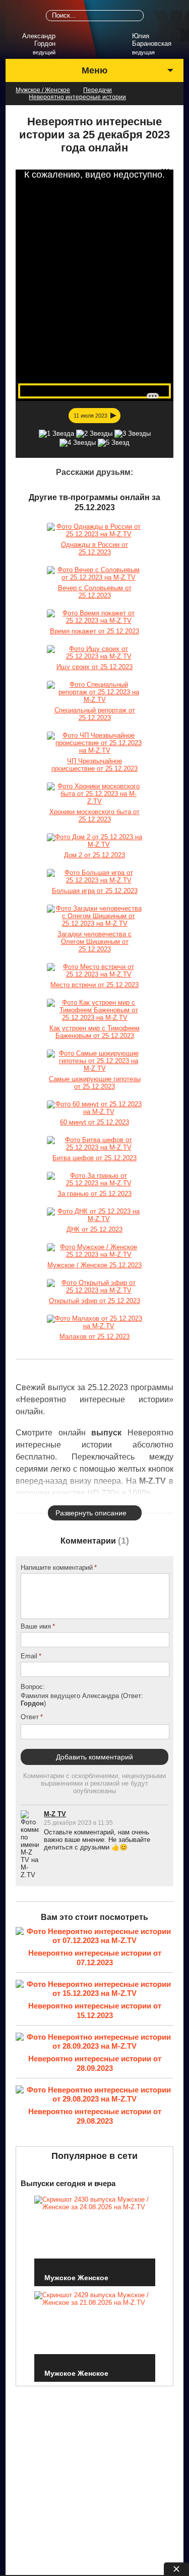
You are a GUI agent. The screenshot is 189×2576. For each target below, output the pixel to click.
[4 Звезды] (78, 443)
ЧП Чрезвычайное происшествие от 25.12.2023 (94, 765)
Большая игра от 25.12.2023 (95, 891)
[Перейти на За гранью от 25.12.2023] (95, 1179)
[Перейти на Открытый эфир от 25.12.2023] (95, 1286)
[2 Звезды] (94, 434)
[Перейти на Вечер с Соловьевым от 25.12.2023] (95, 574)
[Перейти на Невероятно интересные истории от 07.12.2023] (94, 1937)
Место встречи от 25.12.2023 (94, 985)
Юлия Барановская (152, 40)
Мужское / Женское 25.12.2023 (94, 1265)
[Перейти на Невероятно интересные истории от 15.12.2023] (94, 1990)
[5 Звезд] (114, 443)
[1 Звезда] (56, 434)
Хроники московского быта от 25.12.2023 (94, 816)
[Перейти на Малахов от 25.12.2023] (95, 1322)
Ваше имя (36, 1626)
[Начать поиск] (138, 16)
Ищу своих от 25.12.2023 (94, 667)
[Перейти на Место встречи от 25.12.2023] (95, 971)
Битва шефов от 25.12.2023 (94, 1158)
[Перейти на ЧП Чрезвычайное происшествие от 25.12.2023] (95, 743)
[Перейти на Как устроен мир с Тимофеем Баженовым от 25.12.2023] (95, 1010)
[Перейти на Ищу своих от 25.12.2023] (95, 653)
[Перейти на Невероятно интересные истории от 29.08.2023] (94, 2095)
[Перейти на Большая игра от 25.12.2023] (95, 876)
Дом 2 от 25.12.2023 (94, 855)
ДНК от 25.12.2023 (94, 1229)
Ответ (30, 1717)
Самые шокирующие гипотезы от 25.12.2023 (95, 1083)
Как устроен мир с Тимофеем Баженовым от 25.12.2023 (94, 1032)
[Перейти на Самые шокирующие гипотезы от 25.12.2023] (95, 1061)
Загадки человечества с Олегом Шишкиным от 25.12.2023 (94, 942)
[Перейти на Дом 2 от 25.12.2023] (95, 841)
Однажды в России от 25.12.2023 (94, 548)
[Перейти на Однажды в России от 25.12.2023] (95, 530)
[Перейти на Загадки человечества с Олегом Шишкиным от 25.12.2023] (95, 916)
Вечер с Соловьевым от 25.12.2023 (95, 592)
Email (29, 1656)
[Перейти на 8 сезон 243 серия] (95, 1251)
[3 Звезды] (133, 434)
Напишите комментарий (57, 1567)
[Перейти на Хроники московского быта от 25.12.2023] (95, 794)
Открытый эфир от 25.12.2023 (94, 1301)
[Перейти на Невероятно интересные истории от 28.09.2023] (94, 2042)
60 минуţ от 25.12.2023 (94, 1122)
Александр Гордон (39, 40)
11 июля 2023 (90, 416)
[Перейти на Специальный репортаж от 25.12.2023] (95, 692)
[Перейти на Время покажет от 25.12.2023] (95, 617)
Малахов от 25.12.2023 (94, 1337)
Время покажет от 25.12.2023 (94, 631)
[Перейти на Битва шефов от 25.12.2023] (95, 1144)
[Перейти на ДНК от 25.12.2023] (95, 1215)
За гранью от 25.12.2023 (94, 1194)
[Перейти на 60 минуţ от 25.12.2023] (95, 1108)
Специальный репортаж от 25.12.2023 (95, 714)
